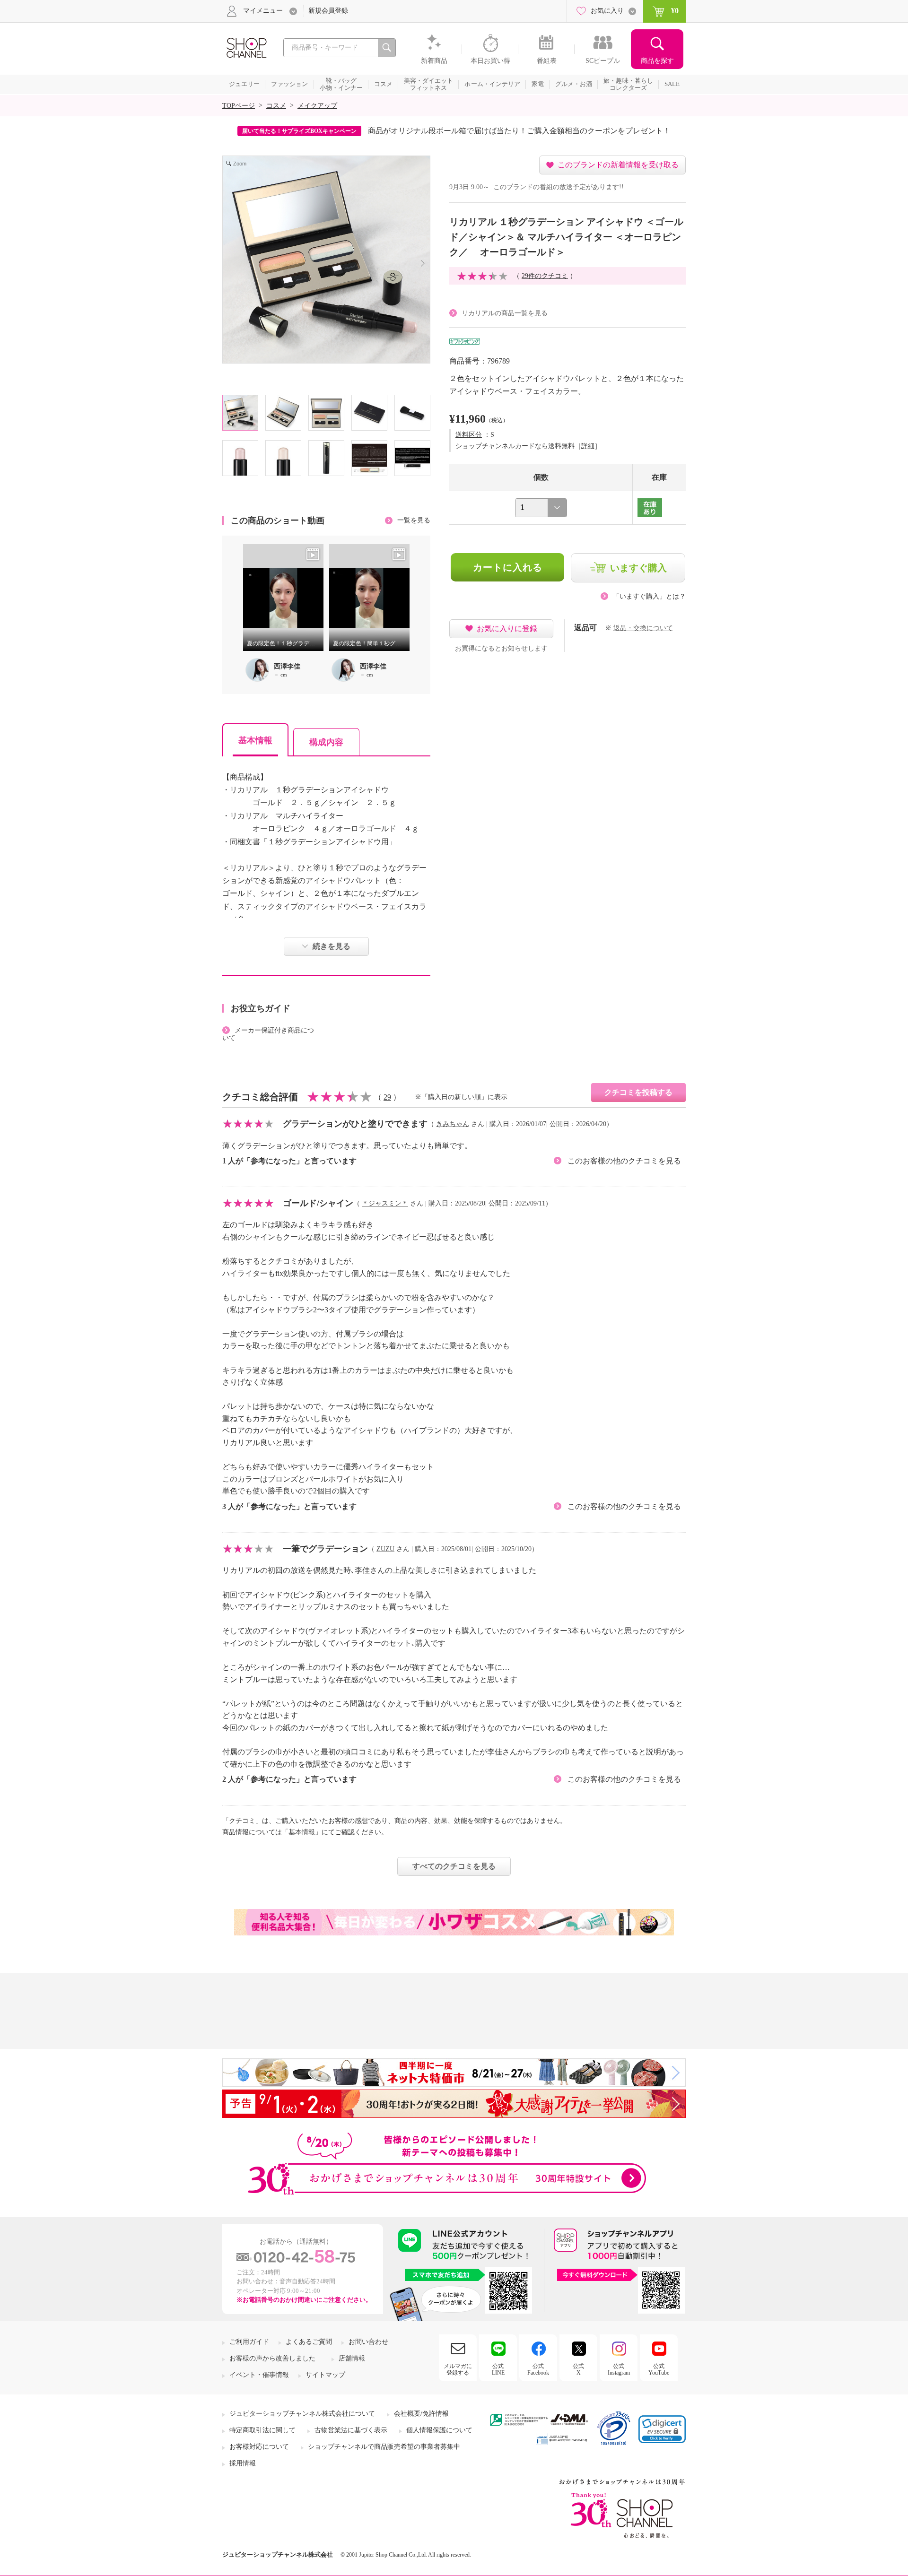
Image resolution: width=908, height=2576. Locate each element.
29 (387, 1097)
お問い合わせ (368, 2342)
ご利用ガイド (249, 2342)
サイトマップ (325, 2375)
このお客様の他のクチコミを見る (624, 1161)
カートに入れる (508, 567)
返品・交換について (643, 628)
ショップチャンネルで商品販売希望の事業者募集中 (384, 2447)
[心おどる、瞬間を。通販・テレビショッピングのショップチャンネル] (246, 47)
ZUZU (385, 1549)
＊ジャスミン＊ (385, 1203)
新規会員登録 (328, 11)
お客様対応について (259, 2447)
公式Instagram (619, 2369)
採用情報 (243, 2463)
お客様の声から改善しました (272, 2358)
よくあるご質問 (309, 2342)
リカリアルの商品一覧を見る (505, 313)
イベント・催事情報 (259, 2375)
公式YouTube (659, 2369)
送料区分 (469, 435)
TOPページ (239, 106)
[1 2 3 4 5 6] (541, 508)
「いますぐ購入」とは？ (649, 596)
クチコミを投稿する (638, 1092)
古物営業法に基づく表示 (351, 2430)
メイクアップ (317, 106)
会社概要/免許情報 (421, 2414)
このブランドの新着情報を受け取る (618, 165)
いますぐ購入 (638, 568)
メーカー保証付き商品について (268, 1034)
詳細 (588, 446)
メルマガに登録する (458, 2369)
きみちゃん (453, 1124)
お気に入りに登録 (507, 629)
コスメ (276, 106)
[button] (662, 2429)
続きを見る (332, 946)
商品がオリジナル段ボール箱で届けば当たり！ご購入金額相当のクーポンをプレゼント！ (519, 131)
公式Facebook (538, 2369)
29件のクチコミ (545, 276)
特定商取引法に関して (262, 2430)
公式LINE (498, 2369)
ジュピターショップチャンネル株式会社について (302, 2414)
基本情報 (255, 740)
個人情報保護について (439, 2430)
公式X (578, 2369)
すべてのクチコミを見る (454, 1866)
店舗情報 (352, 2358)
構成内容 (326, 742)
